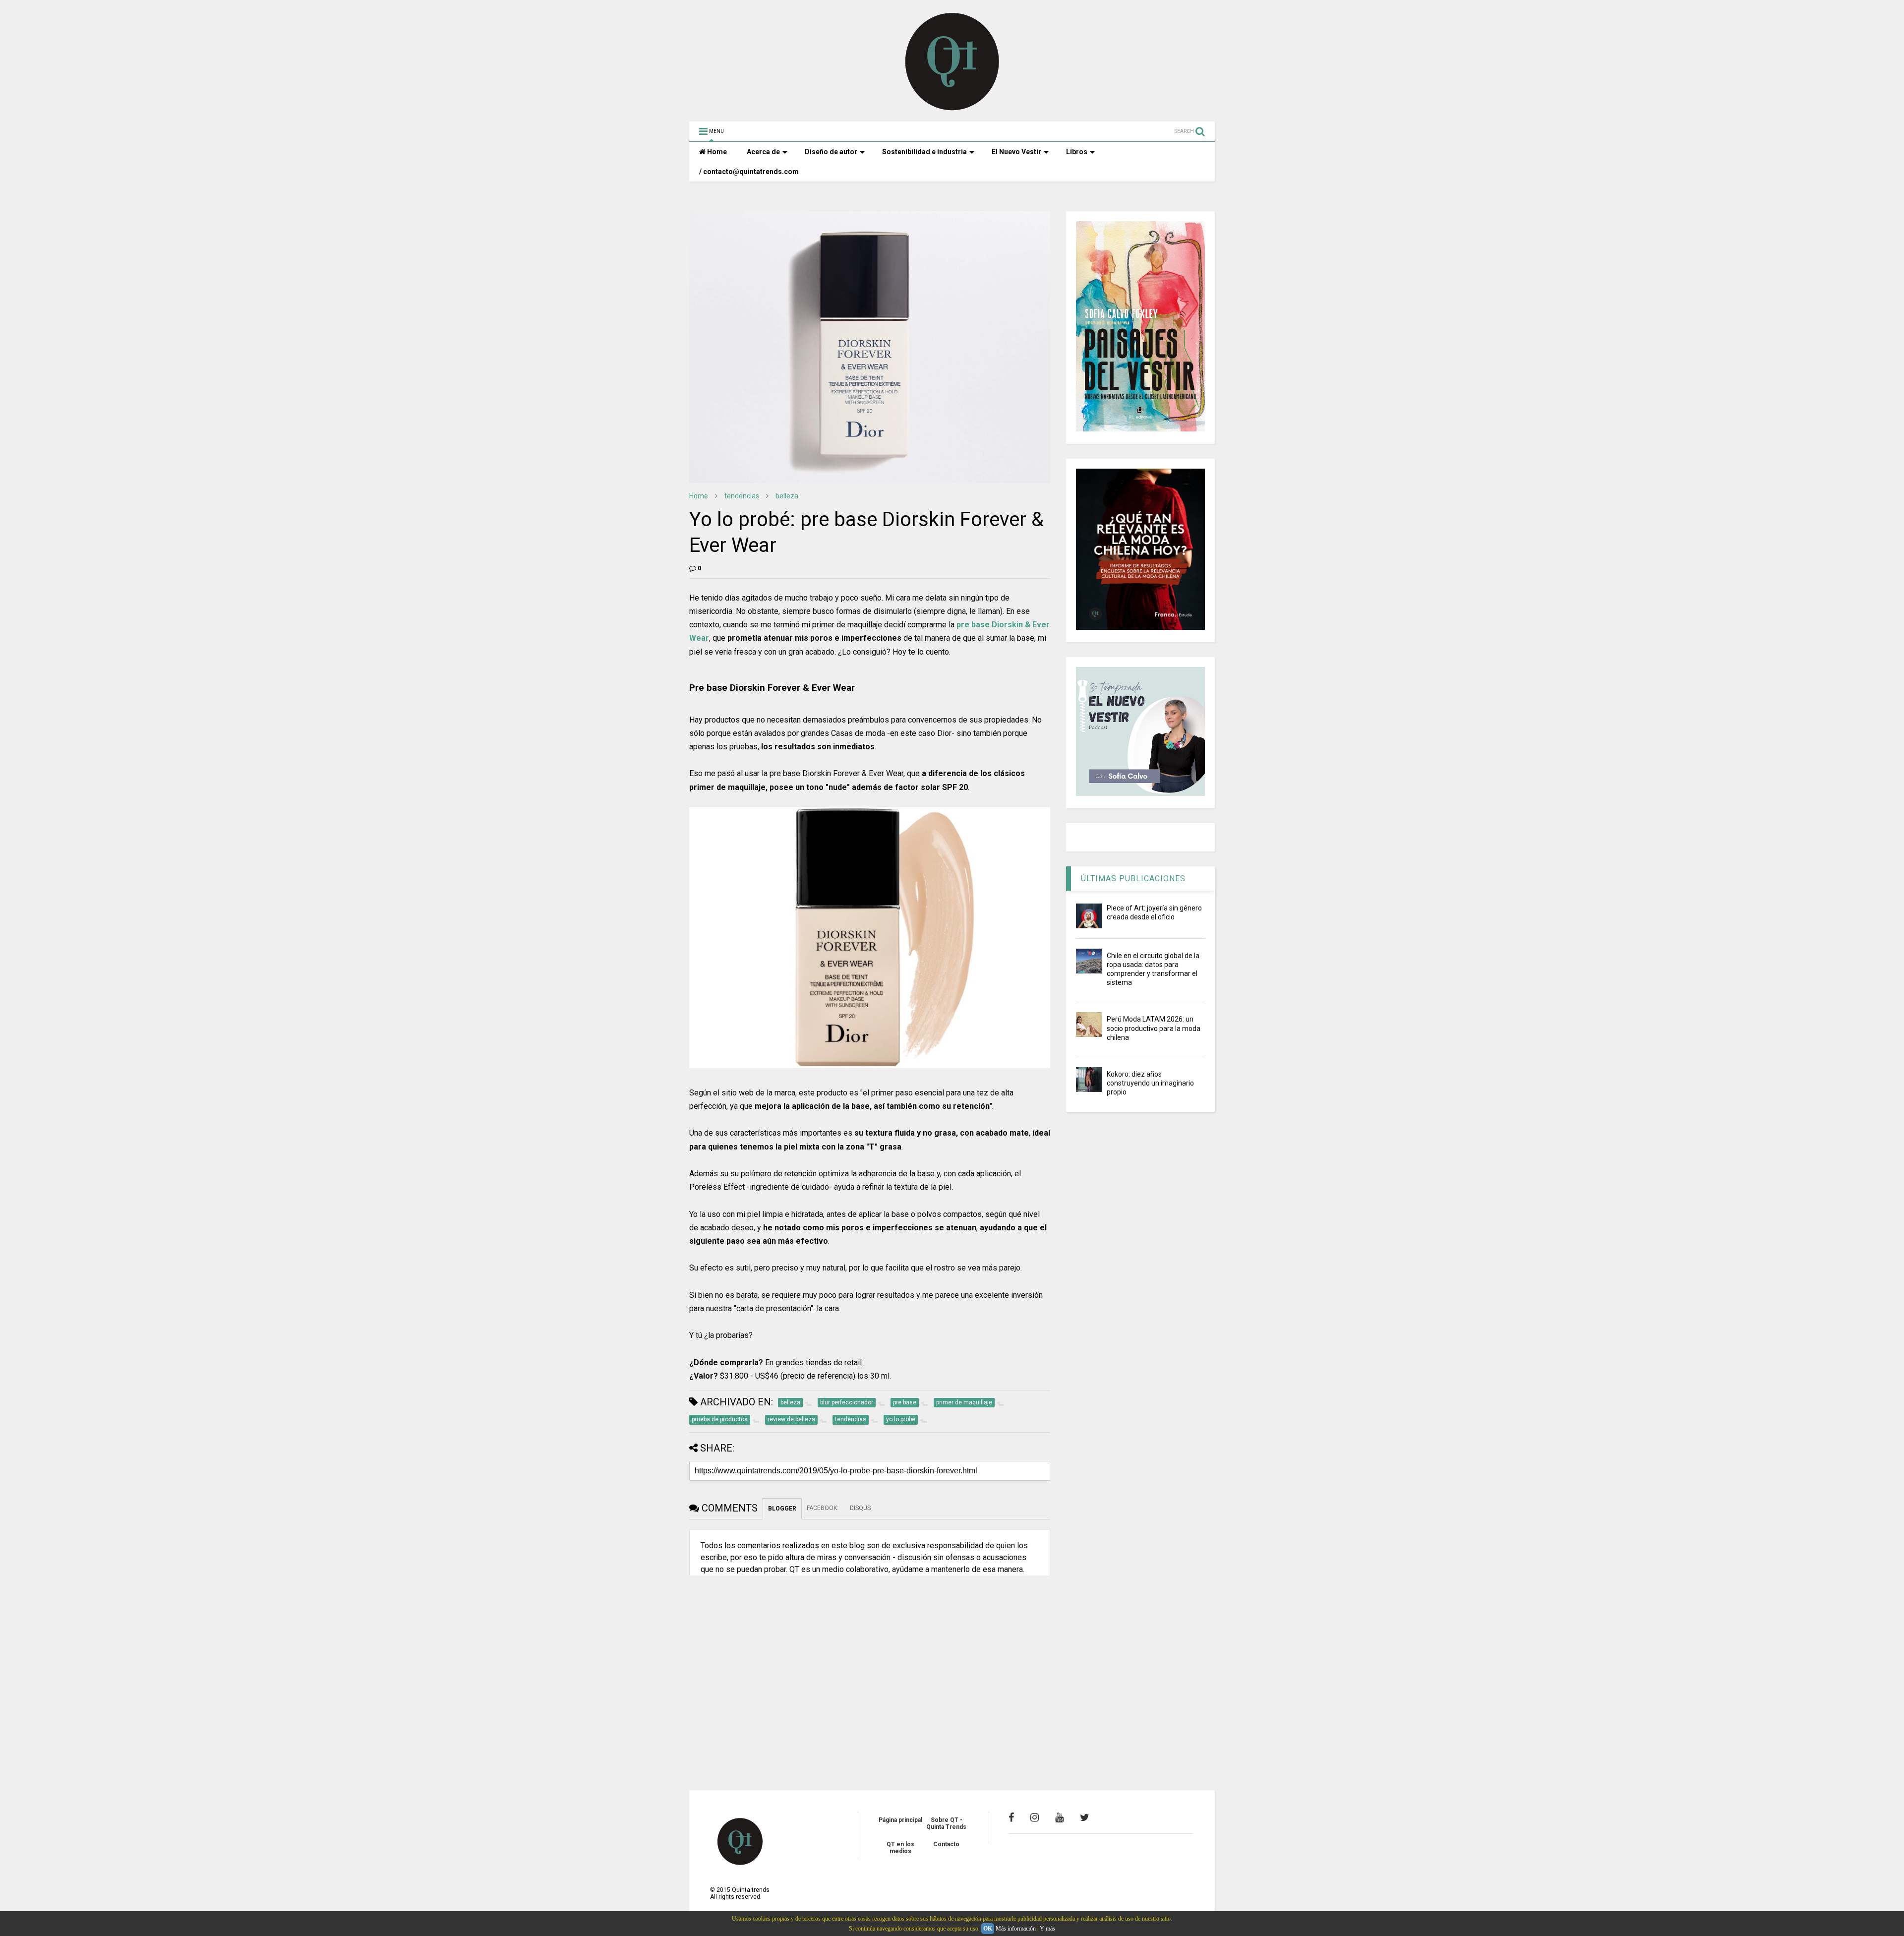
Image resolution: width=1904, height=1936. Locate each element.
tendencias (742, 496)
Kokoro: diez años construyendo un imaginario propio (1150, 1083)
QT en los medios (900, 1848)
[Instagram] (1035, 1817)
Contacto (946, 1844)
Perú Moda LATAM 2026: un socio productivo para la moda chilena (1154, 1028)
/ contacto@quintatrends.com (749, 172)
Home (716, 152)
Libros (1077, 152)
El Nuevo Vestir (1016, 152)
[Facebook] (1011, 1817)
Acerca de (763, 152)
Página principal (900, 1820)
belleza (787, 496)
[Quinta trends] (952, 109)
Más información (1016, 1929)
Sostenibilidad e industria (924, 152)
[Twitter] (1085, 1817)
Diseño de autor (831, 152)
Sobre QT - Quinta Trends (946, 1823)
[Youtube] (1059, 1817)
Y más (1047, 1929)
